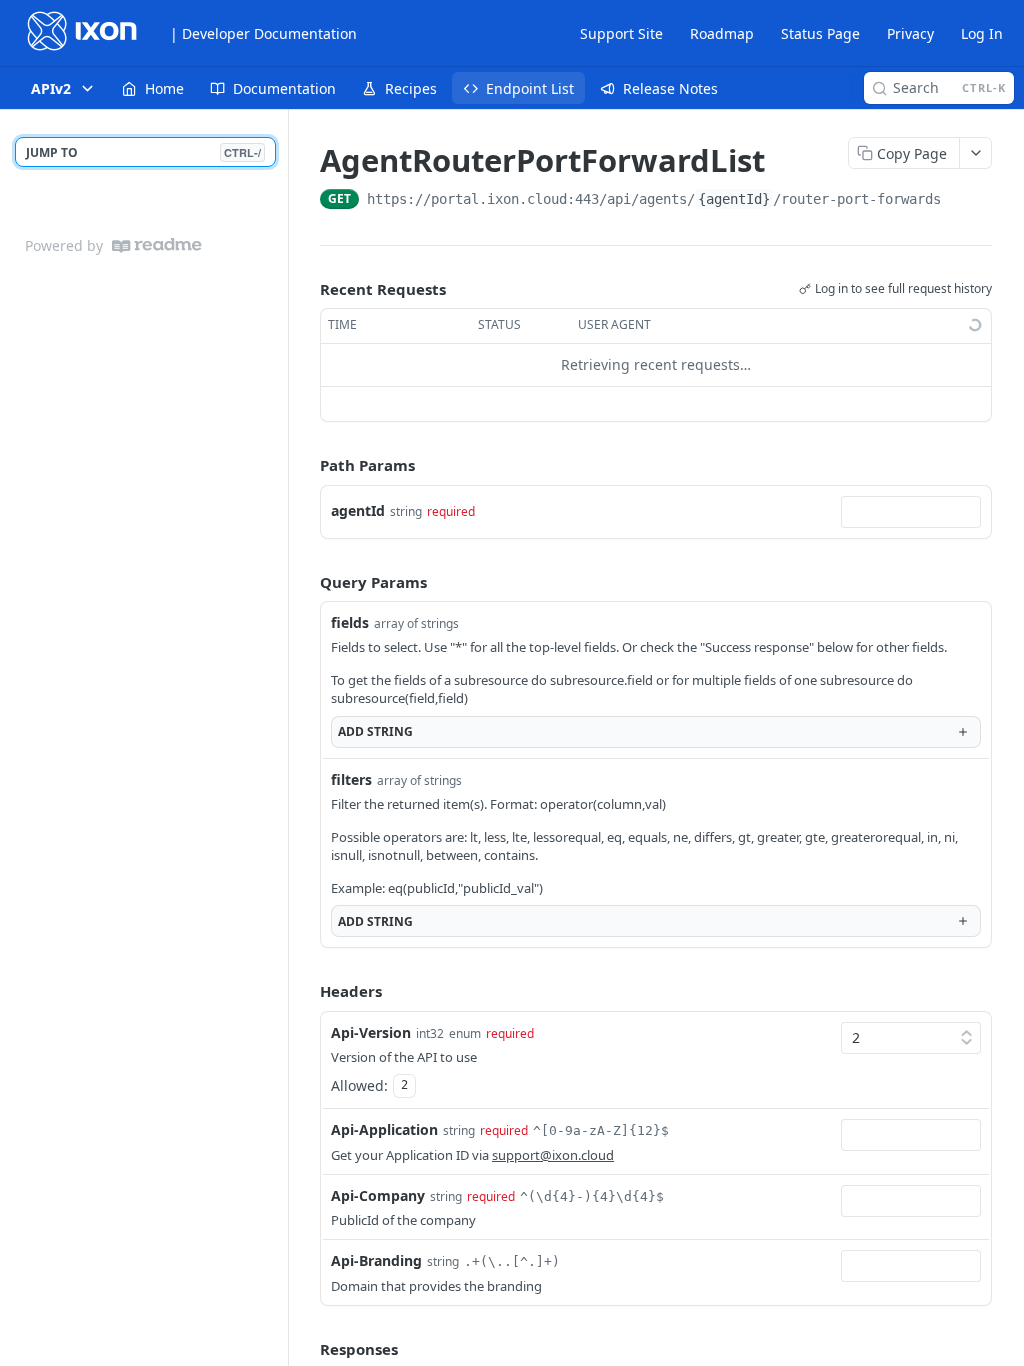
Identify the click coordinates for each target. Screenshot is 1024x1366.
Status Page (820, 33)
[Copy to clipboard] (961, 201)
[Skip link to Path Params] (306, 465)
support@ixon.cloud (553, 1155)
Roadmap (722, 33)
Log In (982, 33)
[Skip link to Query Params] (306, 582)
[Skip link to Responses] (306, 1349)
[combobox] (911, 512)
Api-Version (371, 1032)
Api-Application (384, 1129)
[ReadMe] (157, 245)
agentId (358, 510)
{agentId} (734, 199)
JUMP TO (143, 152)
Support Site (621, 33)
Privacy (910, 33)
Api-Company (378, 1195)
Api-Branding (376, 1260)
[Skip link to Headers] (306, 992)
